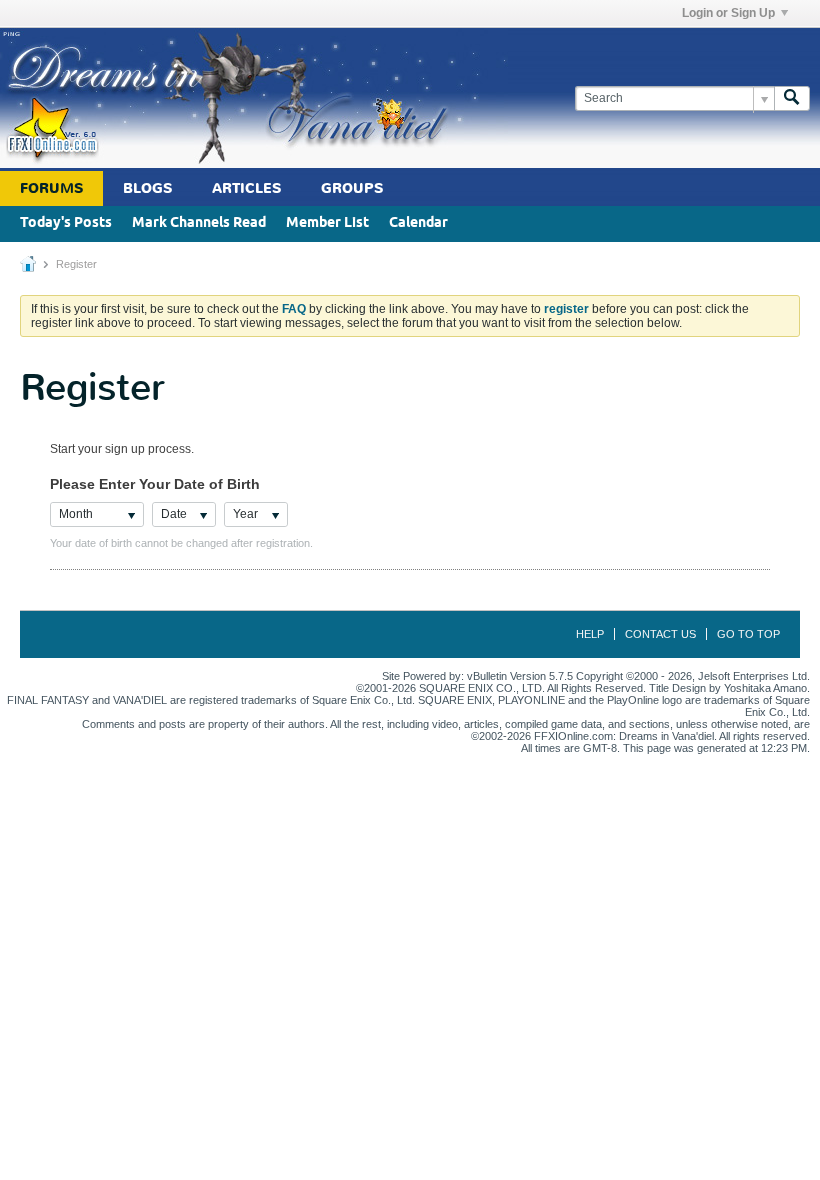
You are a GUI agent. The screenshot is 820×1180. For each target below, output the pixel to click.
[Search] (792, 98)
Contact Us (660, 634)
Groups (352, 188)
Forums (51, 188)
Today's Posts (66, 223)
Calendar (418, 223)
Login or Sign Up (728, 13)
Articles (246, 188)
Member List (327, 223)
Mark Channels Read (199, 223)
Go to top (748, 634)
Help (590, 634)
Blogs (147, 188)
